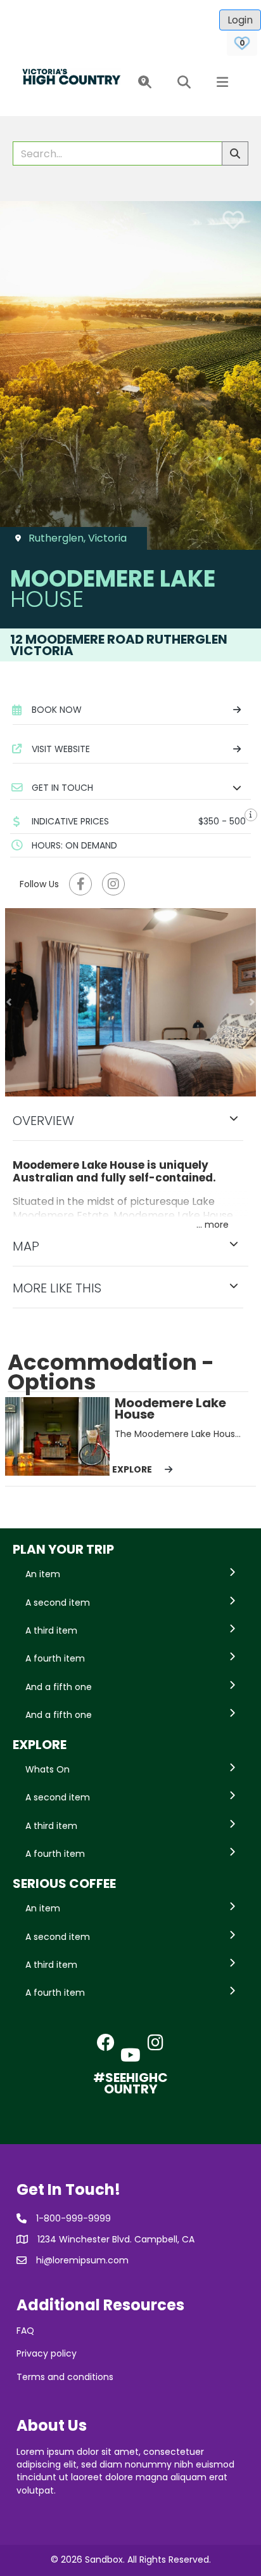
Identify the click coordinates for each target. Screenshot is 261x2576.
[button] (142, 83)
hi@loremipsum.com (82, 2260)
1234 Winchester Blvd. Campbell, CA (116, 2239)
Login (240, 20)
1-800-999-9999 (73, 2218)
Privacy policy (47, 2353)
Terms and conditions (65, 2377)
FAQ (25, 2331)
